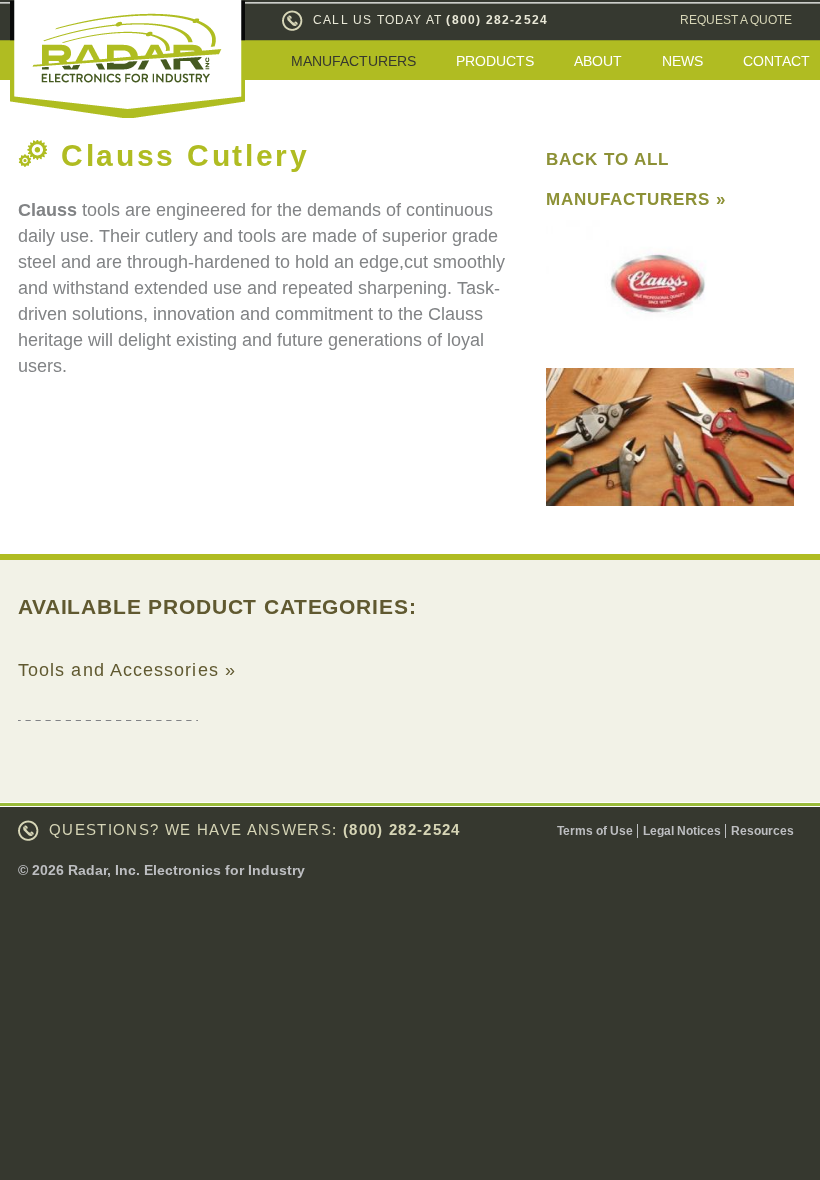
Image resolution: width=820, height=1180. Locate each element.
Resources (762, 831)
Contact (776, 61)
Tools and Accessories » (127, 670)
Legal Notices (682, 831)
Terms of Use (595, 831)
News (682, 61)
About (598, 61)
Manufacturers (353, 61)
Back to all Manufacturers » (636, 179)
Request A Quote (736, 20)
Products (495, 61)
